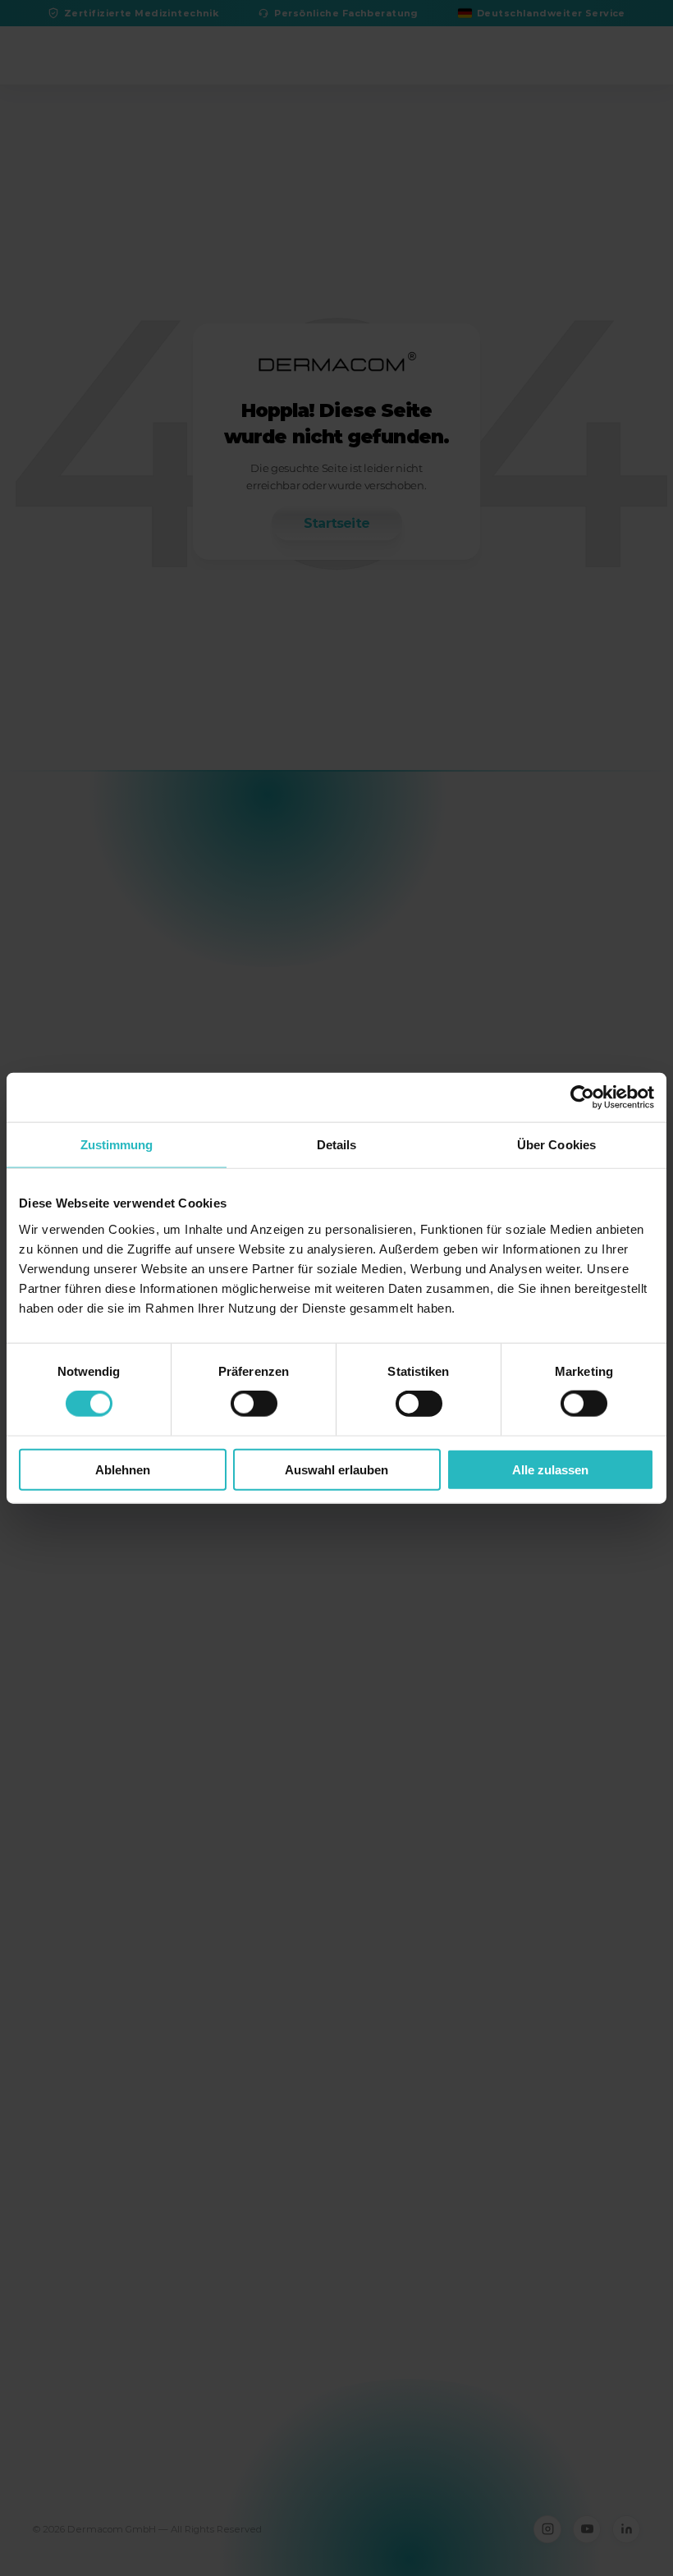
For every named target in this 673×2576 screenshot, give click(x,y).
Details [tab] (337, 1145)
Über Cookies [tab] (556, 1145)
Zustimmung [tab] (117, 1145)
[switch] (254, 1404)
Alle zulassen (550, 1469)
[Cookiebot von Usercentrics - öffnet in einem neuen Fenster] (582, 1098)
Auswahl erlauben (336, 1469)
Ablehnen (123, 1469)
